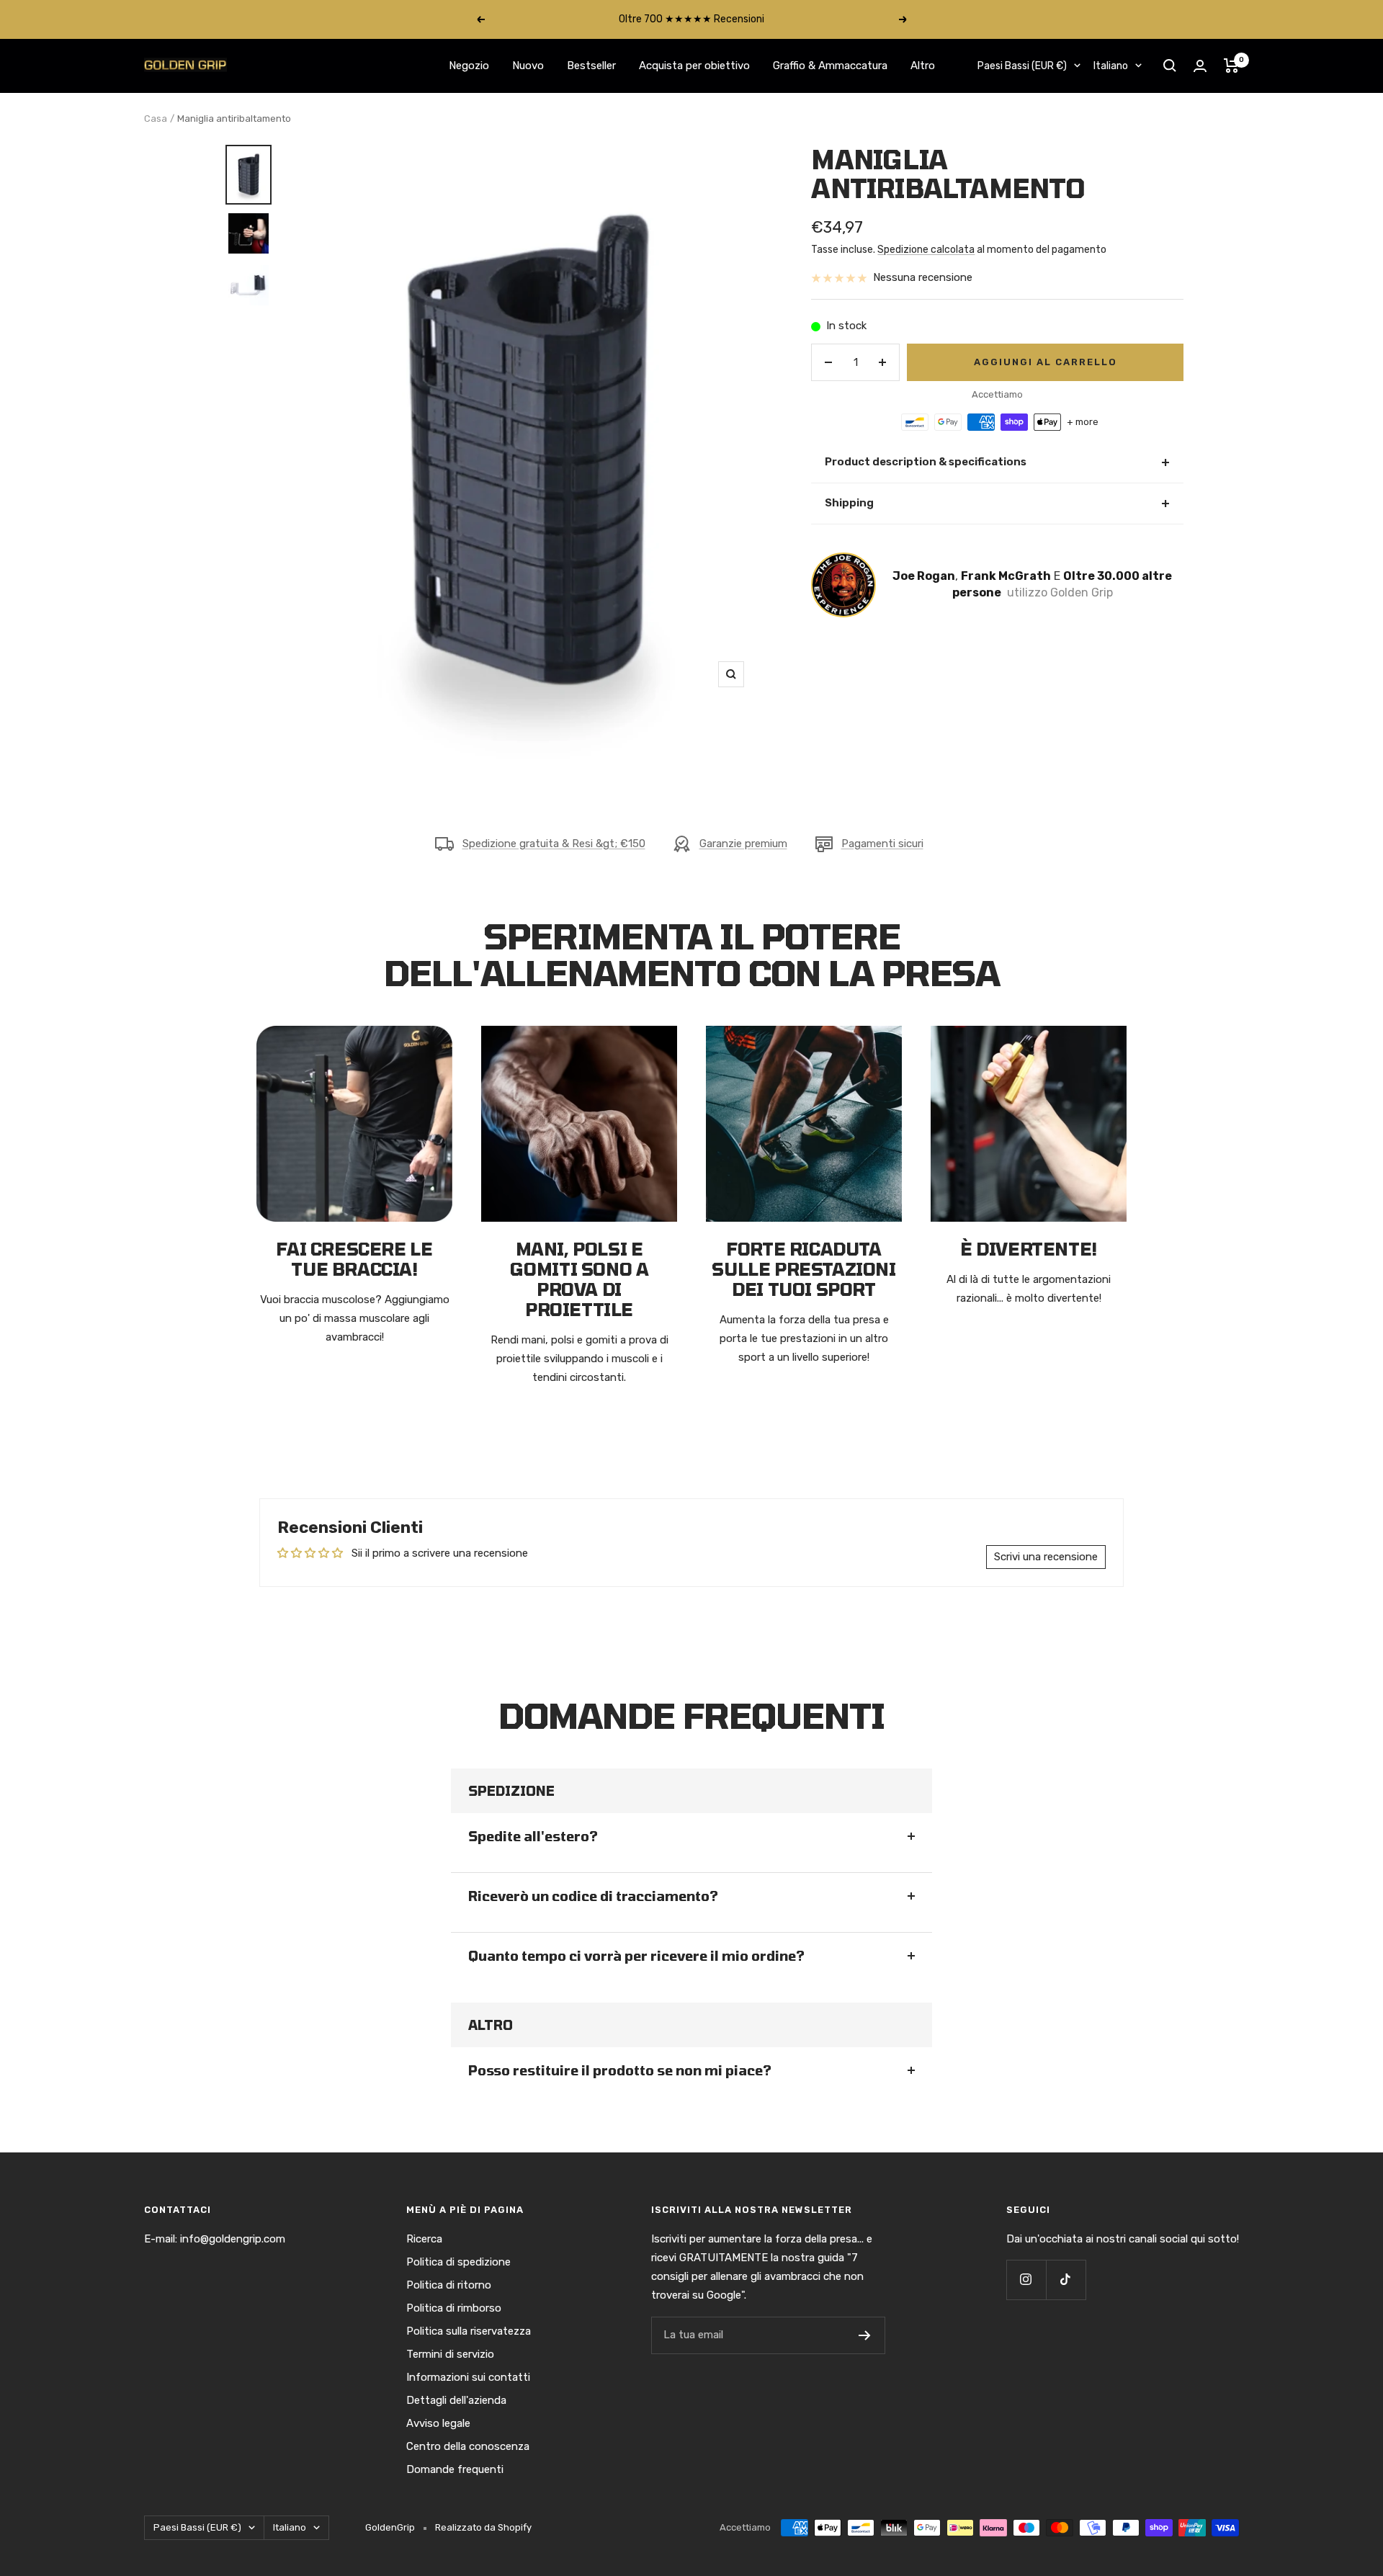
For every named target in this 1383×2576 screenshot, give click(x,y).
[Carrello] (1231, 66)
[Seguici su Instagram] (1026, 2280)
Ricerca (424, 2239)
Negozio (469, 66)
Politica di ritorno (449, 2285)
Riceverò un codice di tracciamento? (593, 1896)
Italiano (1111, 66)
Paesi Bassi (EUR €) (1022, 66)
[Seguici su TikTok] (1066, 2280)
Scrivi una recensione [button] (1046, 1557)
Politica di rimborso (454, 2308)
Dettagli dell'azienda (456, 2400)
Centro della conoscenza (468, 2446)
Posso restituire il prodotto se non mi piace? (620, 2070)
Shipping (997, 503)
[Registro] (865, 2335)
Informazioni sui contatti (468, 2377)
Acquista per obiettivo (694, 66)
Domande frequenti (455, 2469)
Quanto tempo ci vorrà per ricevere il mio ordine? (636, 1956)
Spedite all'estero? (533, 1836)
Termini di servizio (450, 2354)
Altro (923, 66)
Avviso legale (438, 2423)
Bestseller (591, 66)
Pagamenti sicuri (882, 844)
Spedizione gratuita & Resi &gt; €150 (554, 844)
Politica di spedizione (458, 2262)
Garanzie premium (743, 844)
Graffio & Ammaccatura (830, 66)
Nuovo (528, 66)
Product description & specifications (997, 462)
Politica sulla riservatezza (469, 2331)
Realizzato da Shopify (483, 2527)
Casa (156, 118)
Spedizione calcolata (926, 250)
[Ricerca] (1170, 66)
